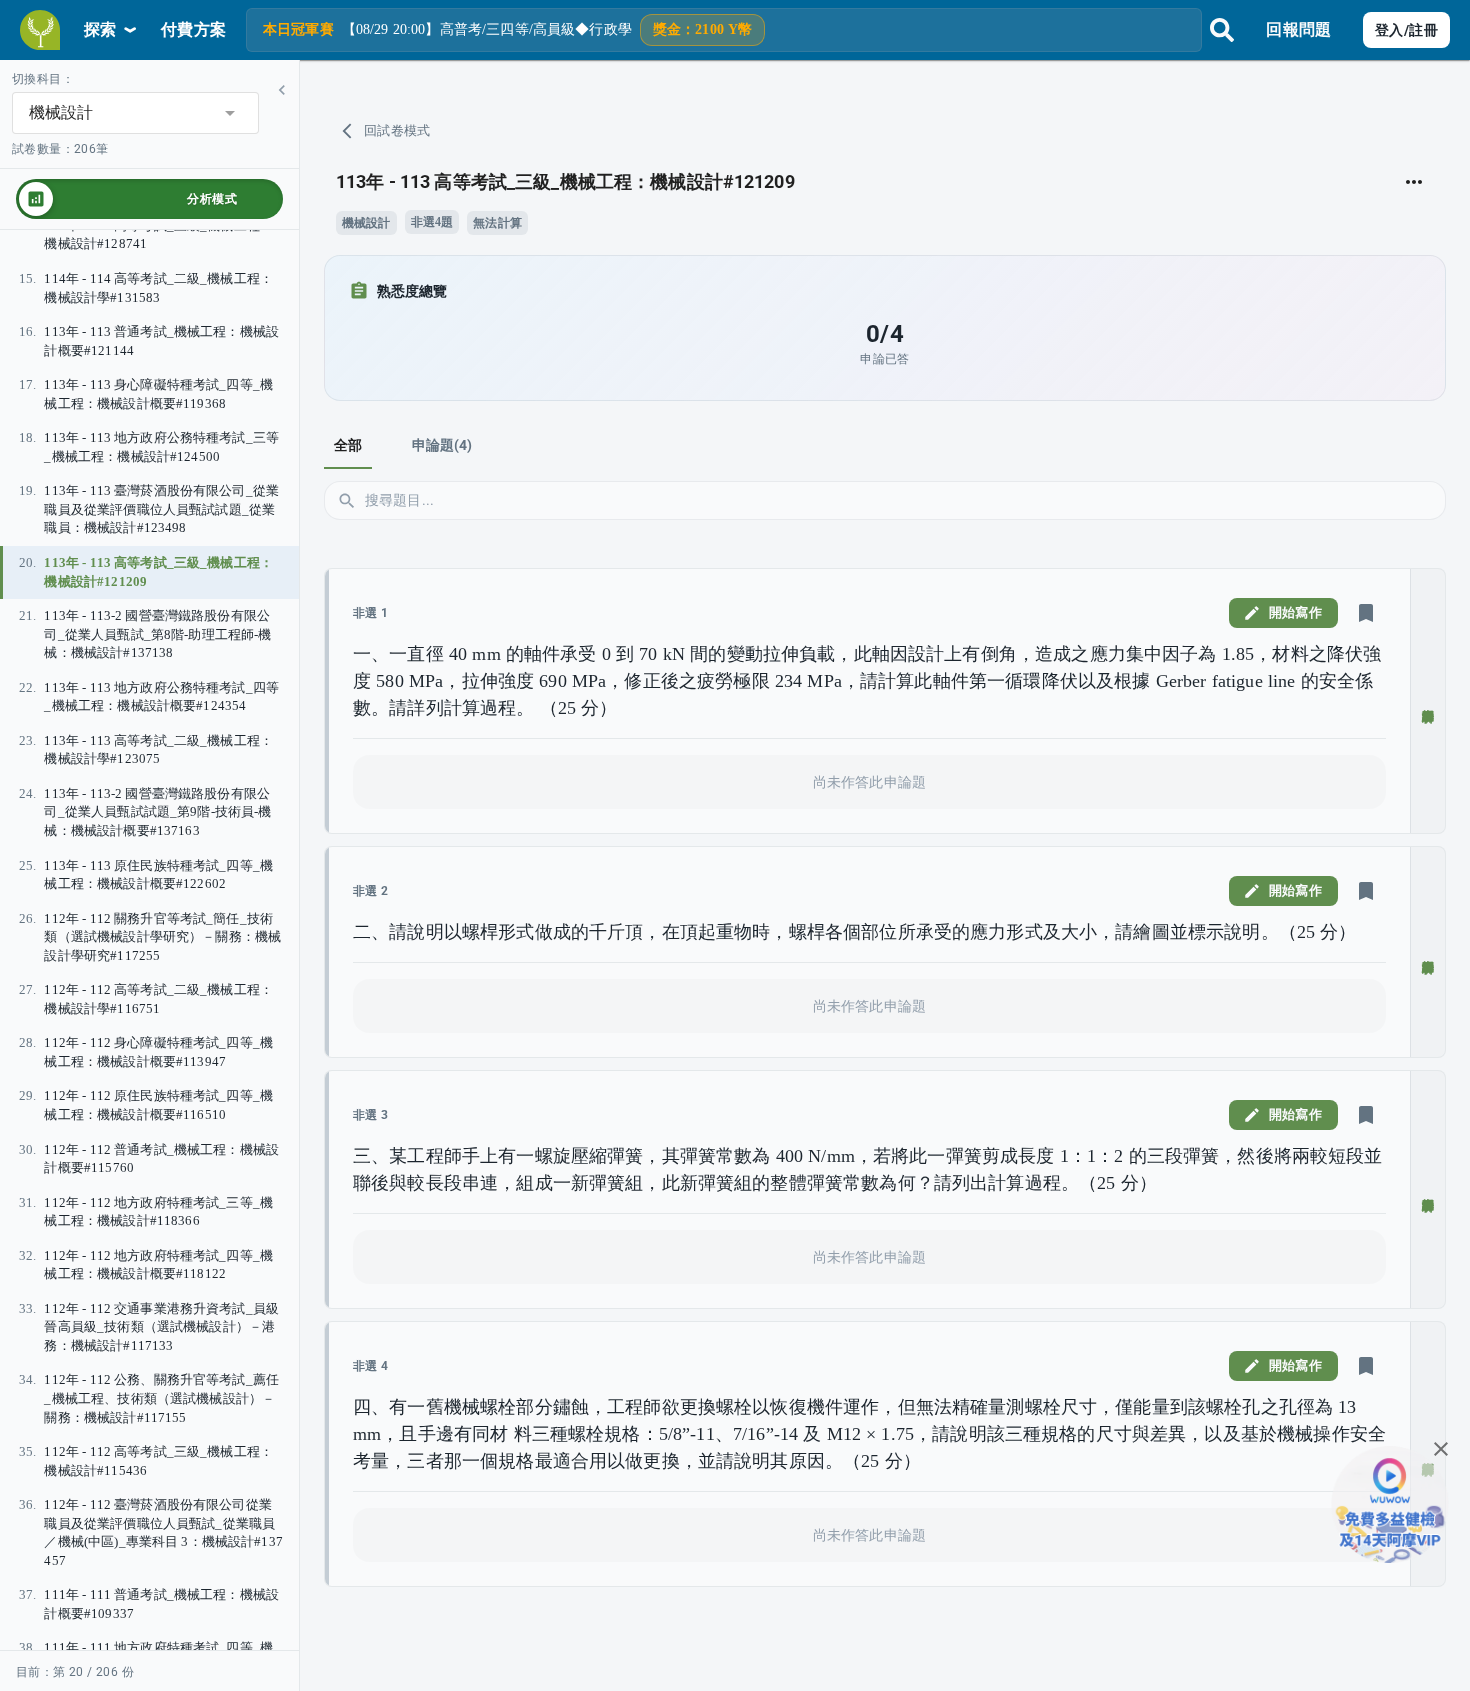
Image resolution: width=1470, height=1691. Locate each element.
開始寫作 (1295, 612)
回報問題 (1298, 29)
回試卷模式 (397, 130)
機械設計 (366, 223)
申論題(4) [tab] (442, 445)
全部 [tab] (348, 445)
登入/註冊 (1406, 30)
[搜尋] (1222, 30)
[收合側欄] (282, 90)
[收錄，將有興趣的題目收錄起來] (1366, 613)
